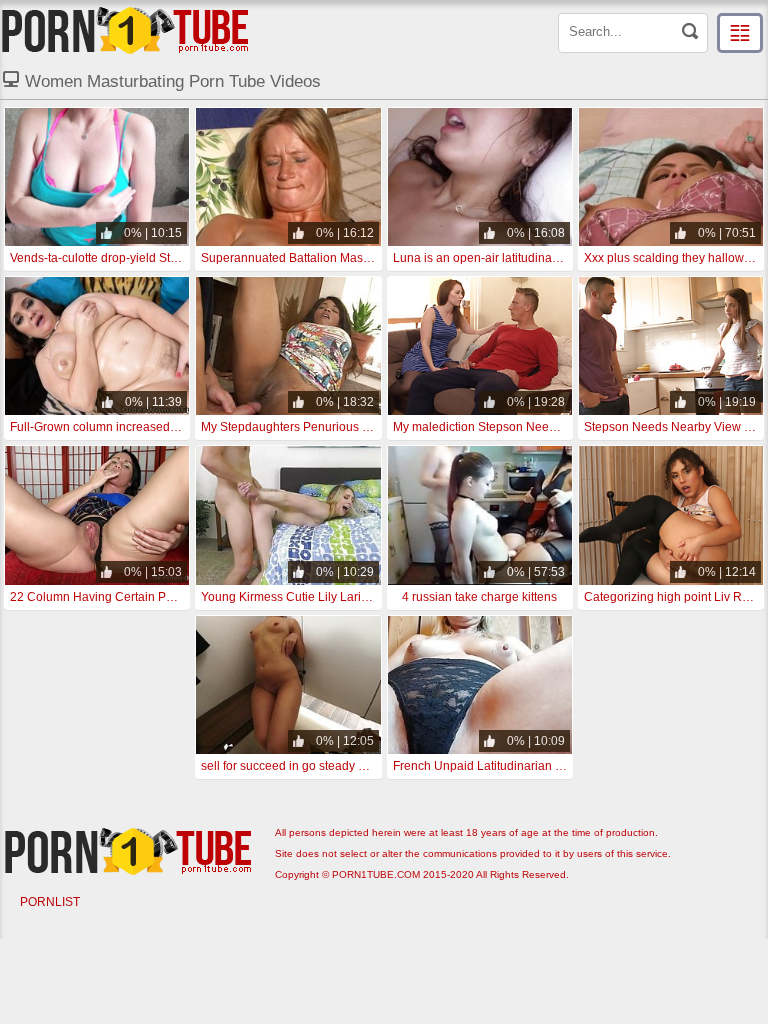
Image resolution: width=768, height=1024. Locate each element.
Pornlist (50, 902)
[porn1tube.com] (125, 30)
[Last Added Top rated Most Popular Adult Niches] (740, 33)
